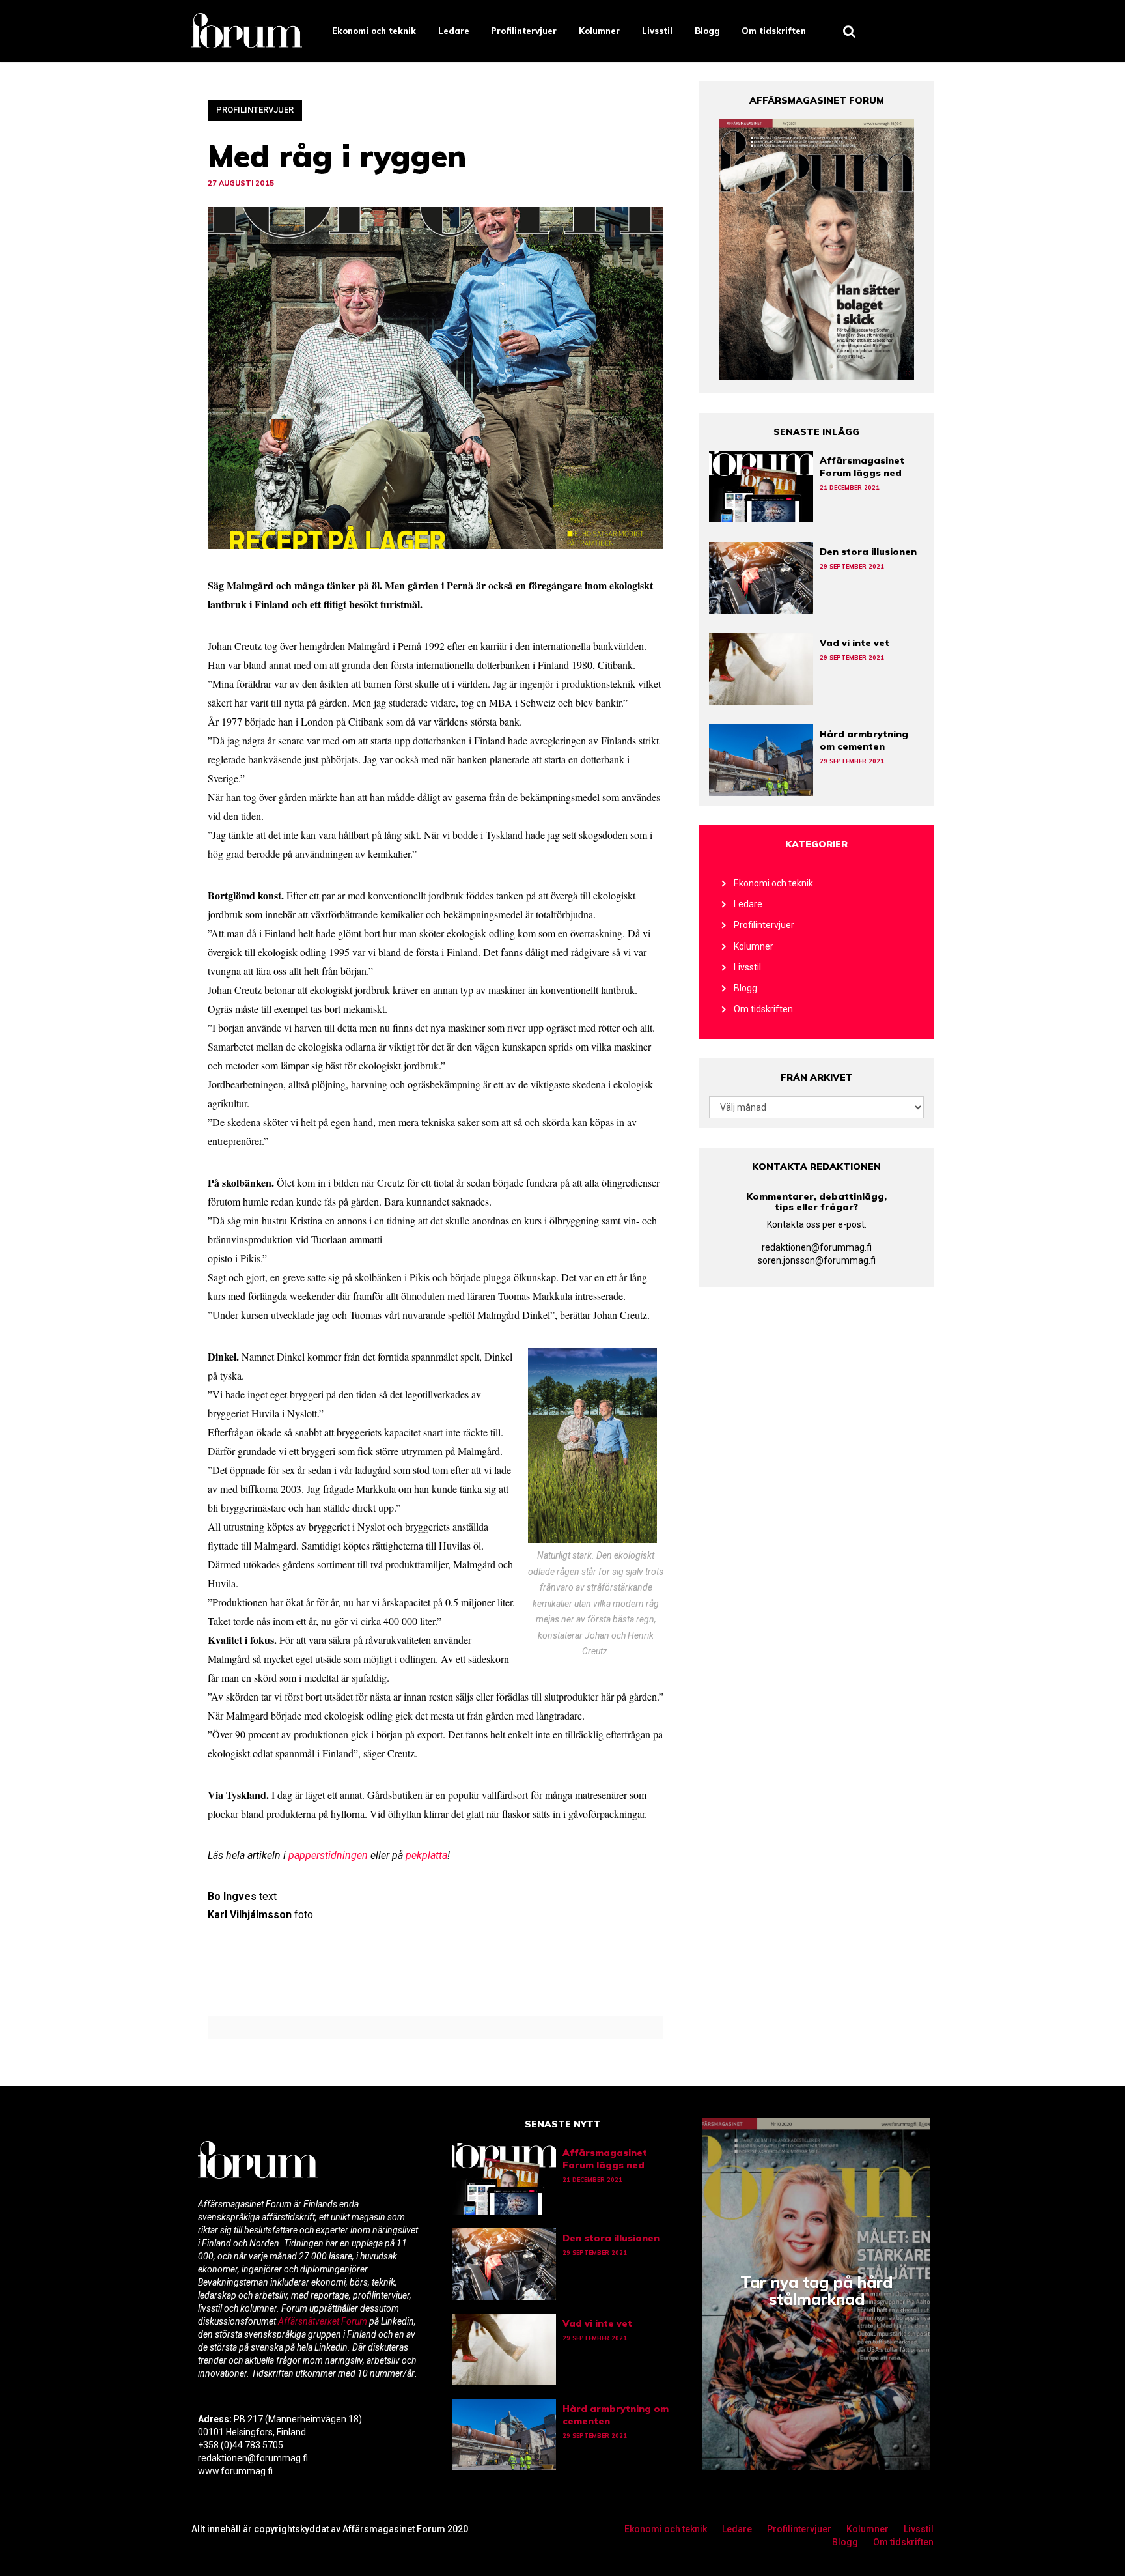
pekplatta (426, 1855)
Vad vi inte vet (854, 643)
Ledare (454, 31)
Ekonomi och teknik (374, 31)
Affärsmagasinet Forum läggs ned (862, 467)
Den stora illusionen (868, 552)
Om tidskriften (774, 31)
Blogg (707, 31)
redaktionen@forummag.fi (817, 1247)
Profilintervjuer (524, 31)
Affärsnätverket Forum (324, 2321)
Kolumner (599, 31)
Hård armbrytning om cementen (864, 740)
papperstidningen (328, 1855)
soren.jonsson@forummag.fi (817, 1260)
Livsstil (657, 31)
